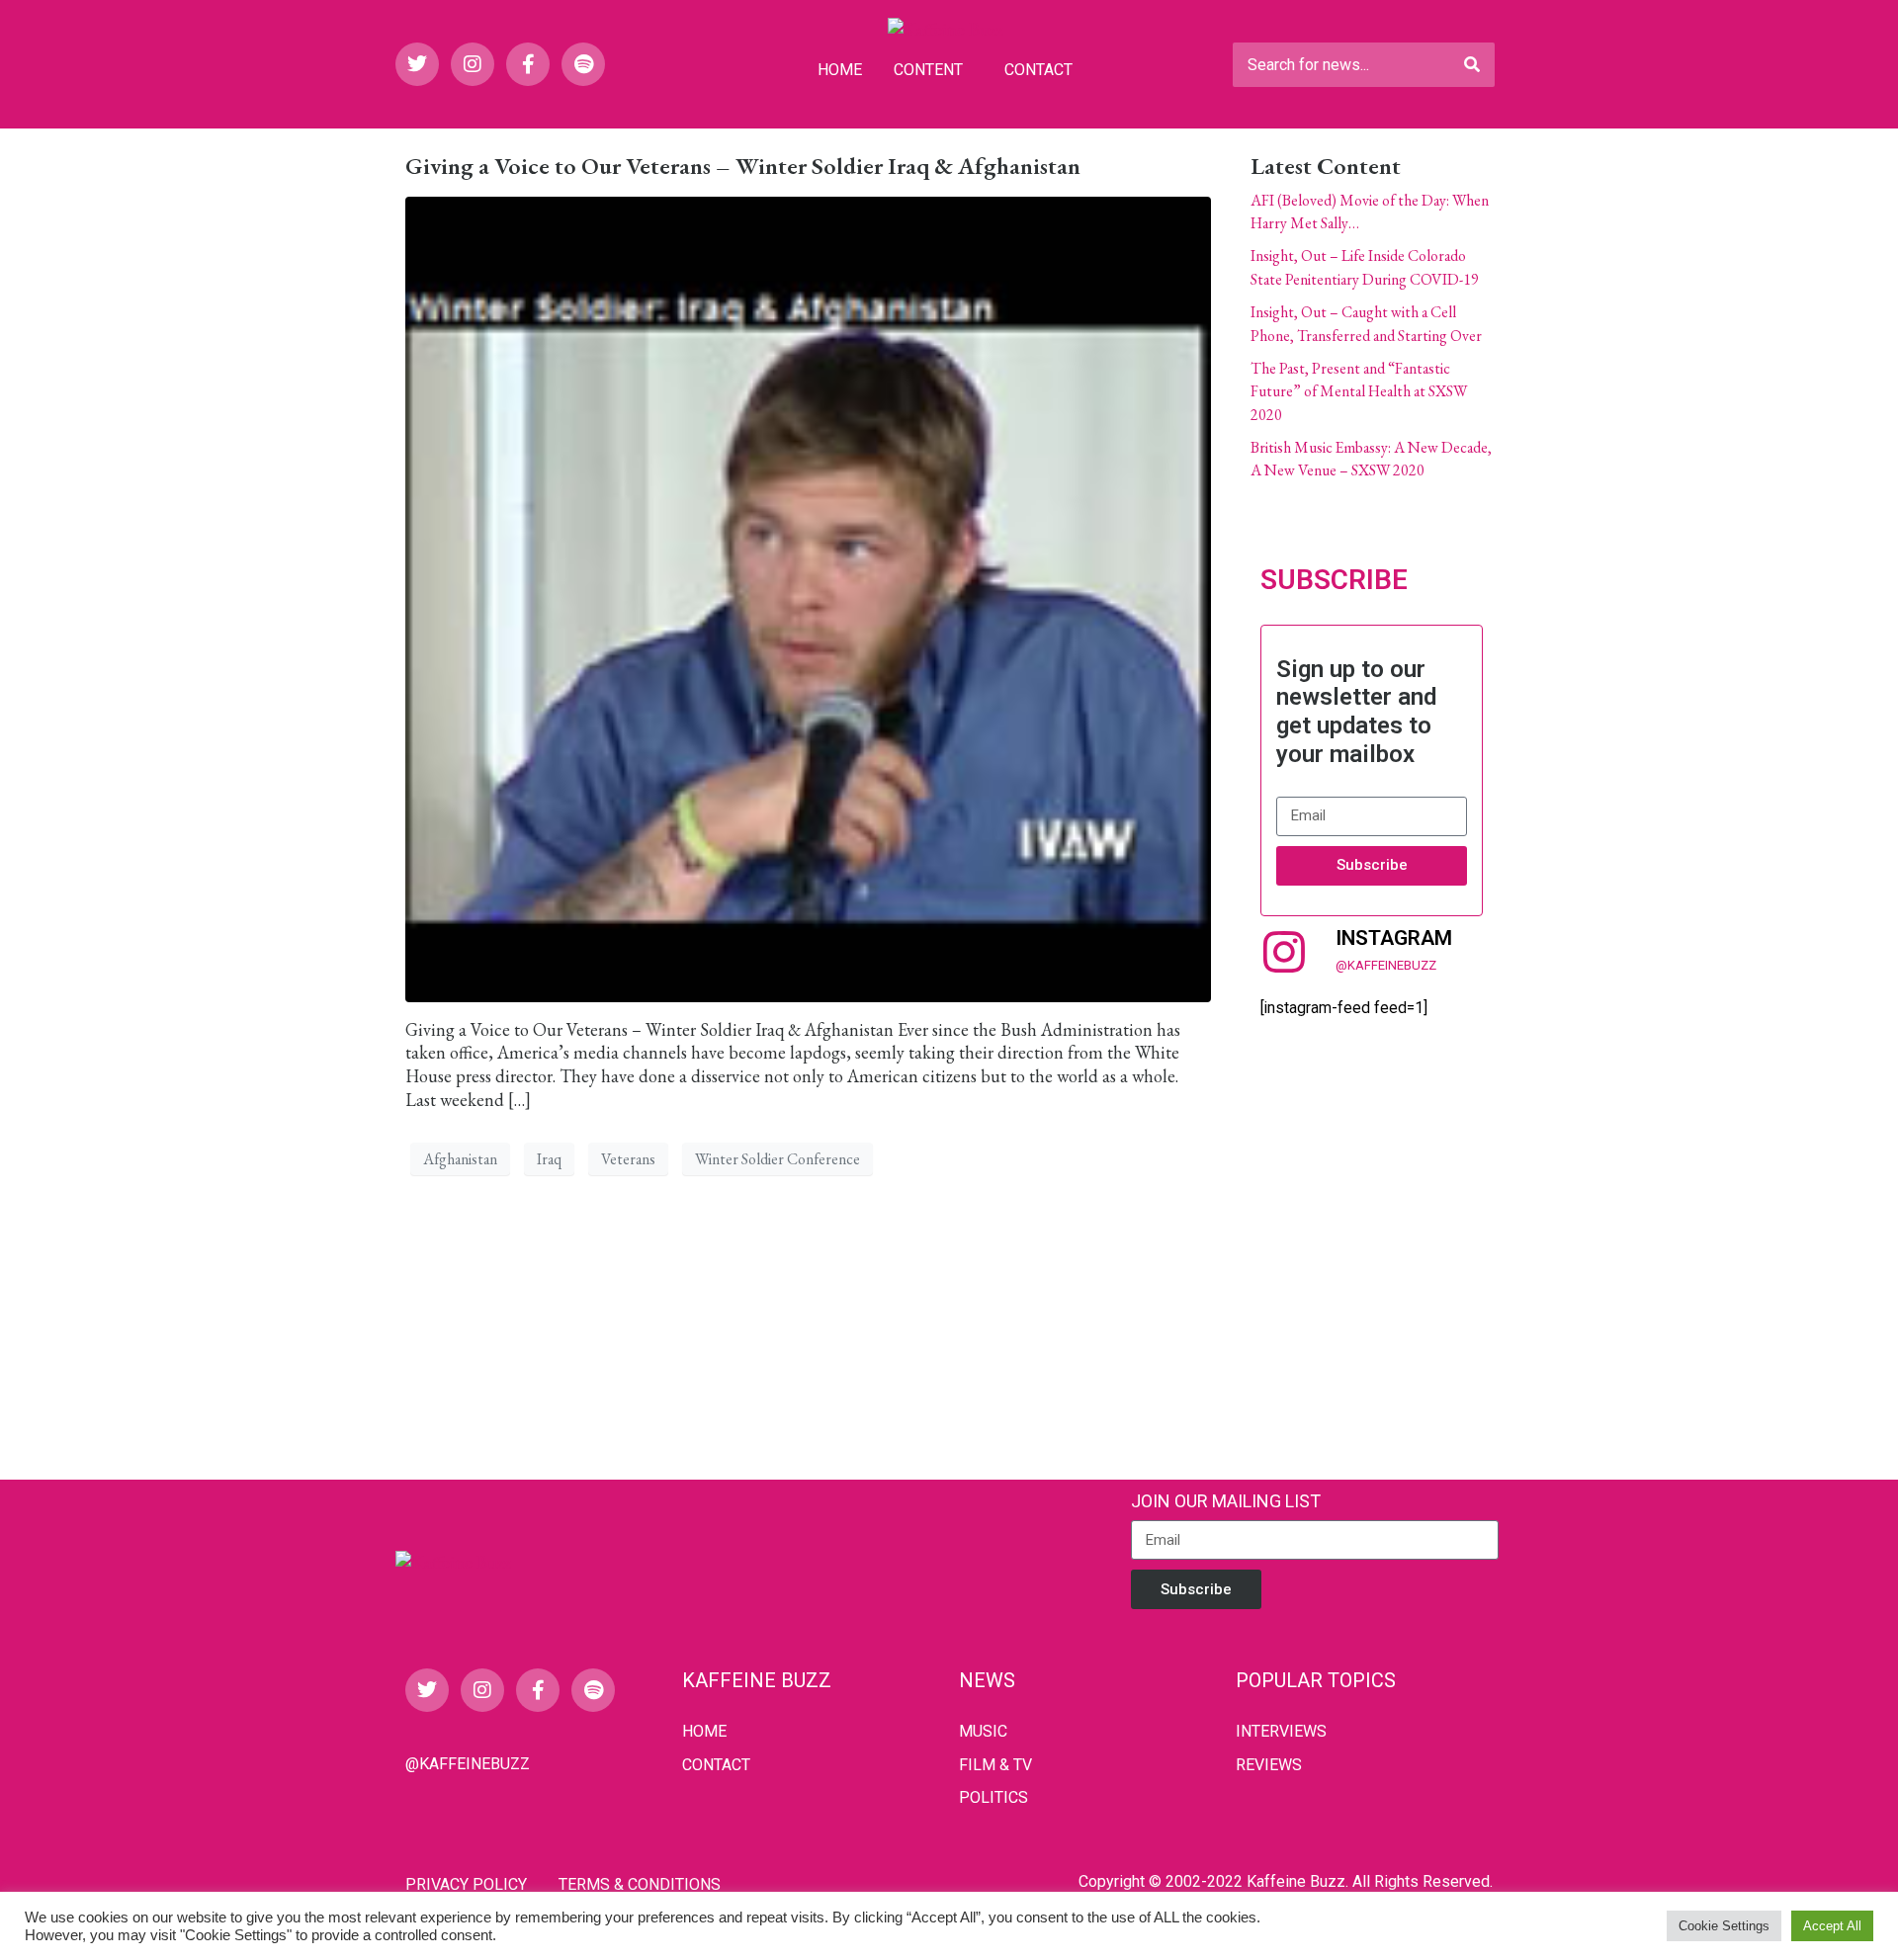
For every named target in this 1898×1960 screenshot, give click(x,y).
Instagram (1394, 938)
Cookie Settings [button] (1724, 1926)
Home (840, 70)
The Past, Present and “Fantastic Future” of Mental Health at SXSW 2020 (1359, 391)
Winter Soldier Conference (777, 1159)
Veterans (628, 1159)
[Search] (1472, 65)
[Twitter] (417, 64)
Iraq (549, 1159)
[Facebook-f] (528, 64)
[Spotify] (583, 64)
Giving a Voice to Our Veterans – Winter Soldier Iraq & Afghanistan (743, 166)
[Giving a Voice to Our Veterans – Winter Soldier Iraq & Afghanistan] (808, 597)
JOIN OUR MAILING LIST (1226, 1501)
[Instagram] (473, 64)
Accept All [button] (1832, 1926)
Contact (1038, 70)
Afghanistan (460, 1159)
